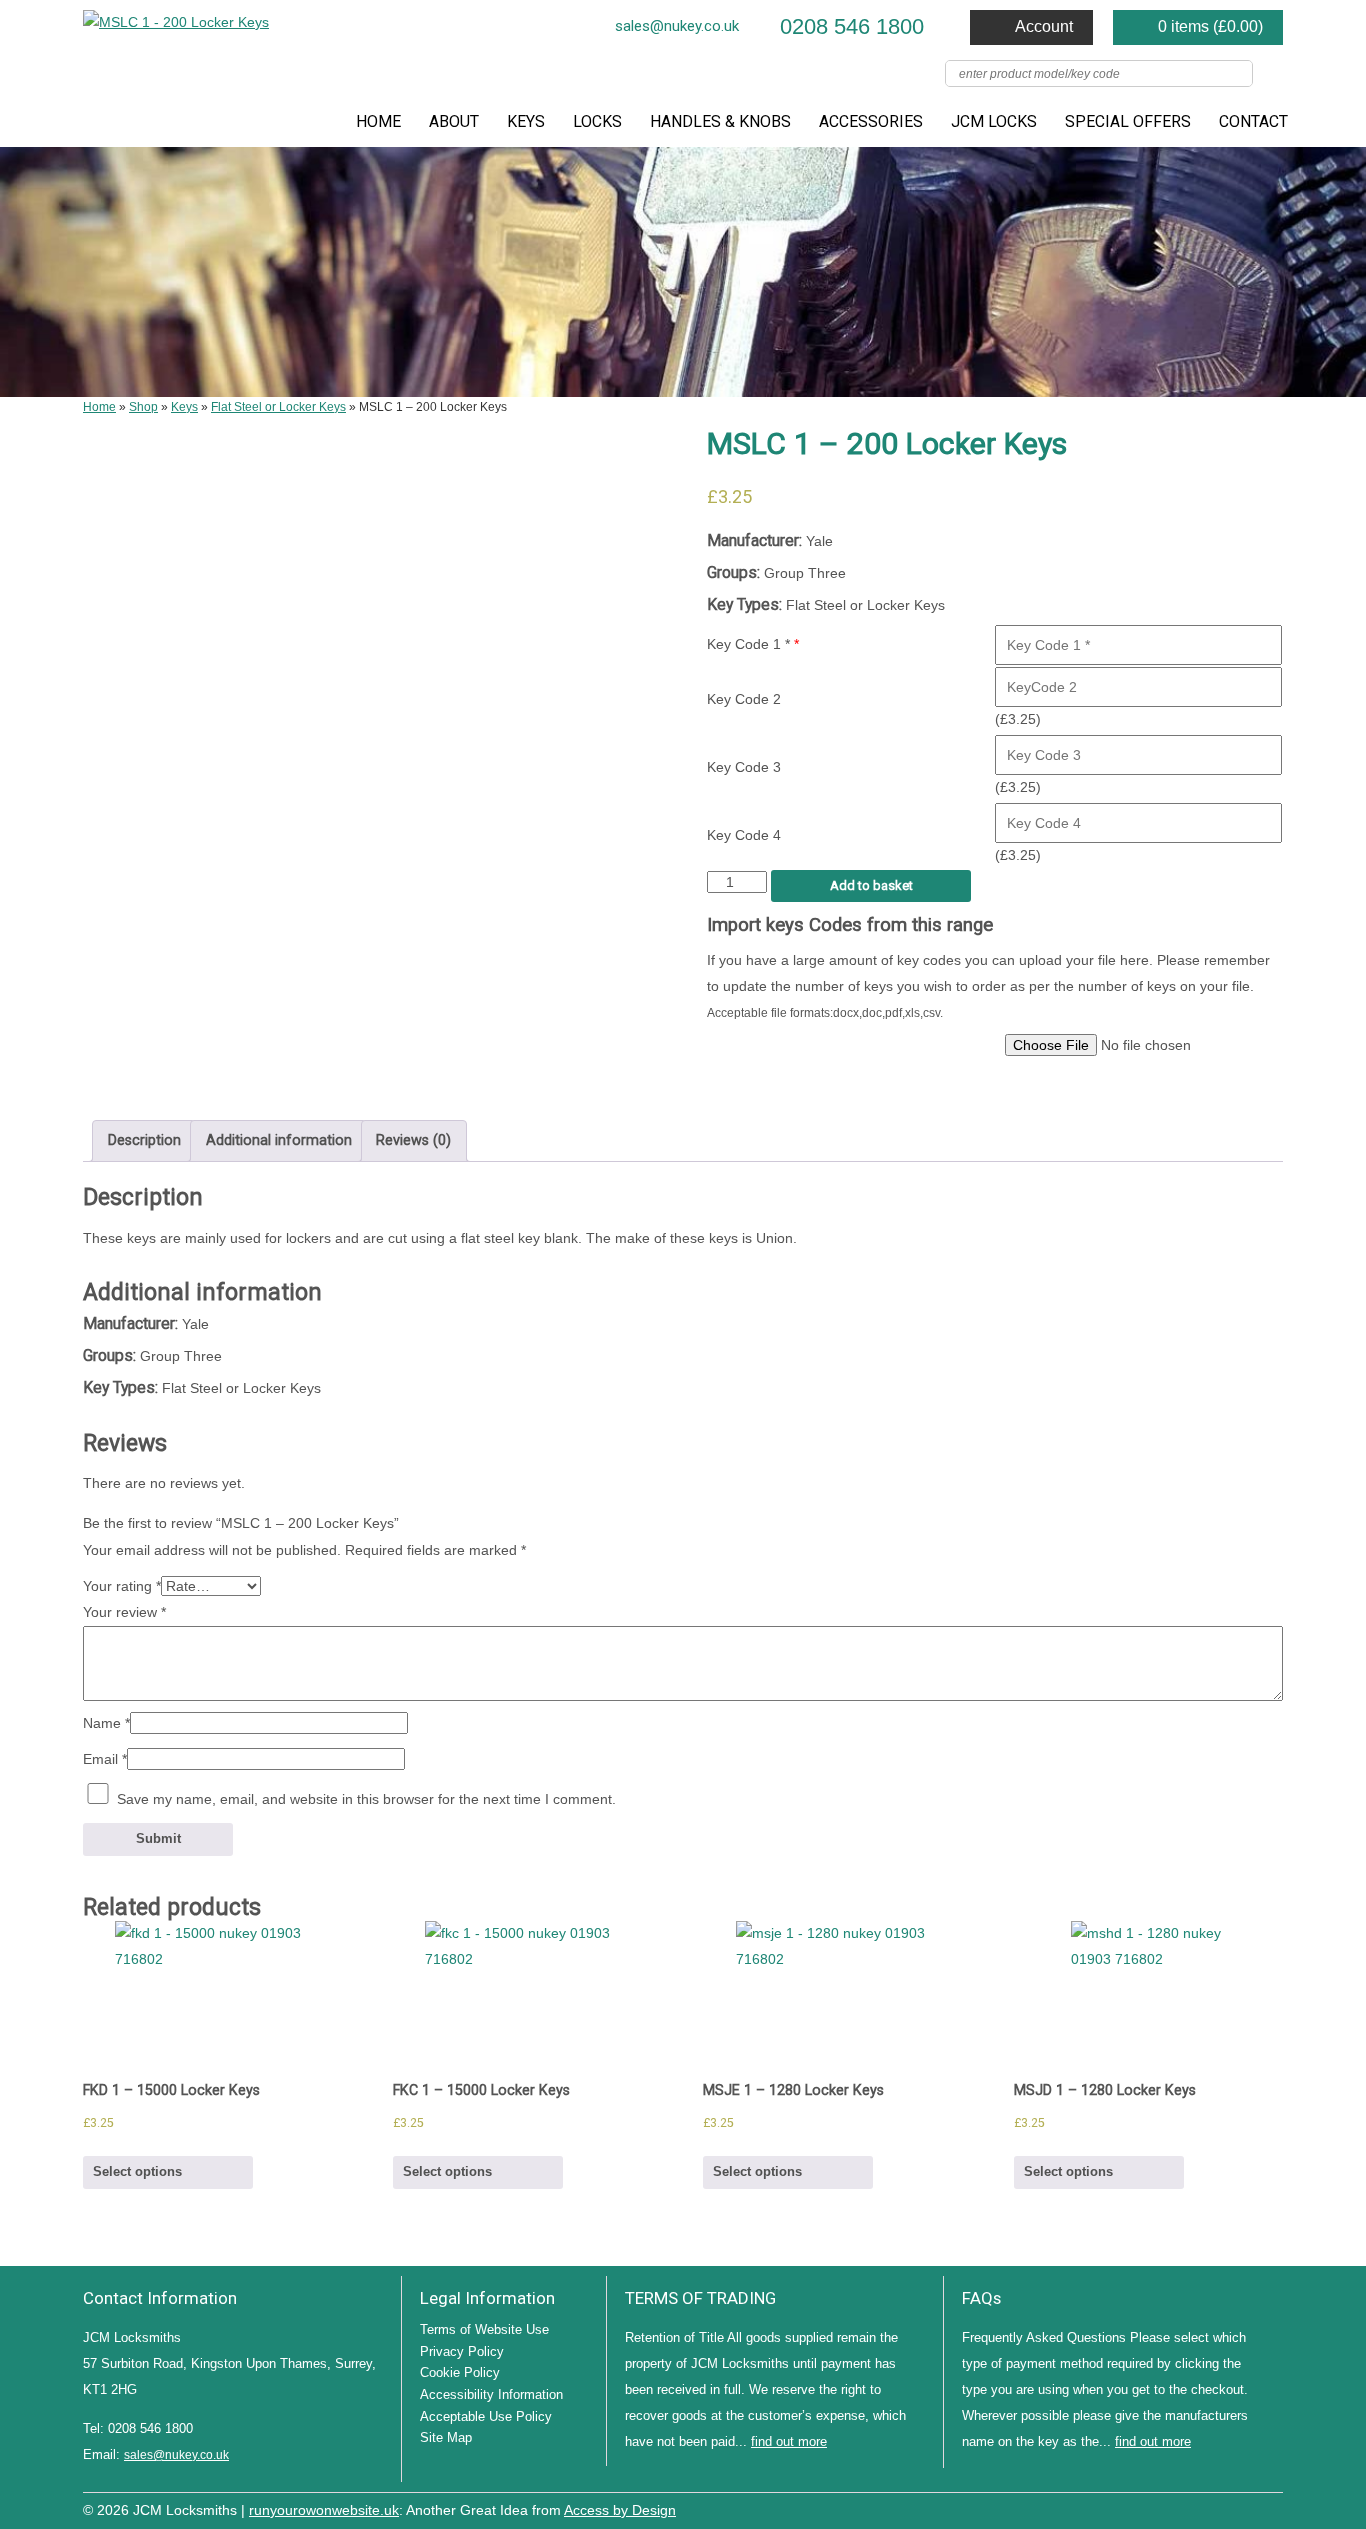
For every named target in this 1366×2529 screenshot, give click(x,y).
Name (106, 1723)
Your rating (122, 1586)
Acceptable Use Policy (486, 2416)
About (454, 121)
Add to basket (871, 885)
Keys (526, 121)
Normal (1183, 2508)
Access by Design (620, 2510)
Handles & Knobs (720, 121)
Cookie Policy (460, 2372)
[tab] (144, 1141)
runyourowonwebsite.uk (324, 2510)
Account (1044, 26)
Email (105, 1759)
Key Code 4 (744, 835)
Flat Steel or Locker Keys (278, 407)
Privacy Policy (462, 2351)
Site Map (446, 2437)
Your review (124, 1612)
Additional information (279, 1140)
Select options (137, 2171)
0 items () (1210, 26)
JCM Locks (994, 121)
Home (378, 121)
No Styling (1273, 2508)
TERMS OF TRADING (700, 2298)
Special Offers (1128, 121)
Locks (597, 121)
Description (144, 1140)
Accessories (871, 121)
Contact (1253, 121)
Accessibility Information (491, 2394)
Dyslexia (1243, 2508)
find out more (789, 2441)
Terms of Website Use (484, 2329)
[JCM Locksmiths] (176, 23)
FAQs (981, 2298)
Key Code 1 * (753, 644)
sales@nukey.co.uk (677, 26)
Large (1213, 2508)
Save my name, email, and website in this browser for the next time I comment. (366, 1799)
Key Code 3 (744, 767)
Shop (143, 407)
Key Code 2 (744, 699)
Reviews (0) (413, 1140)
